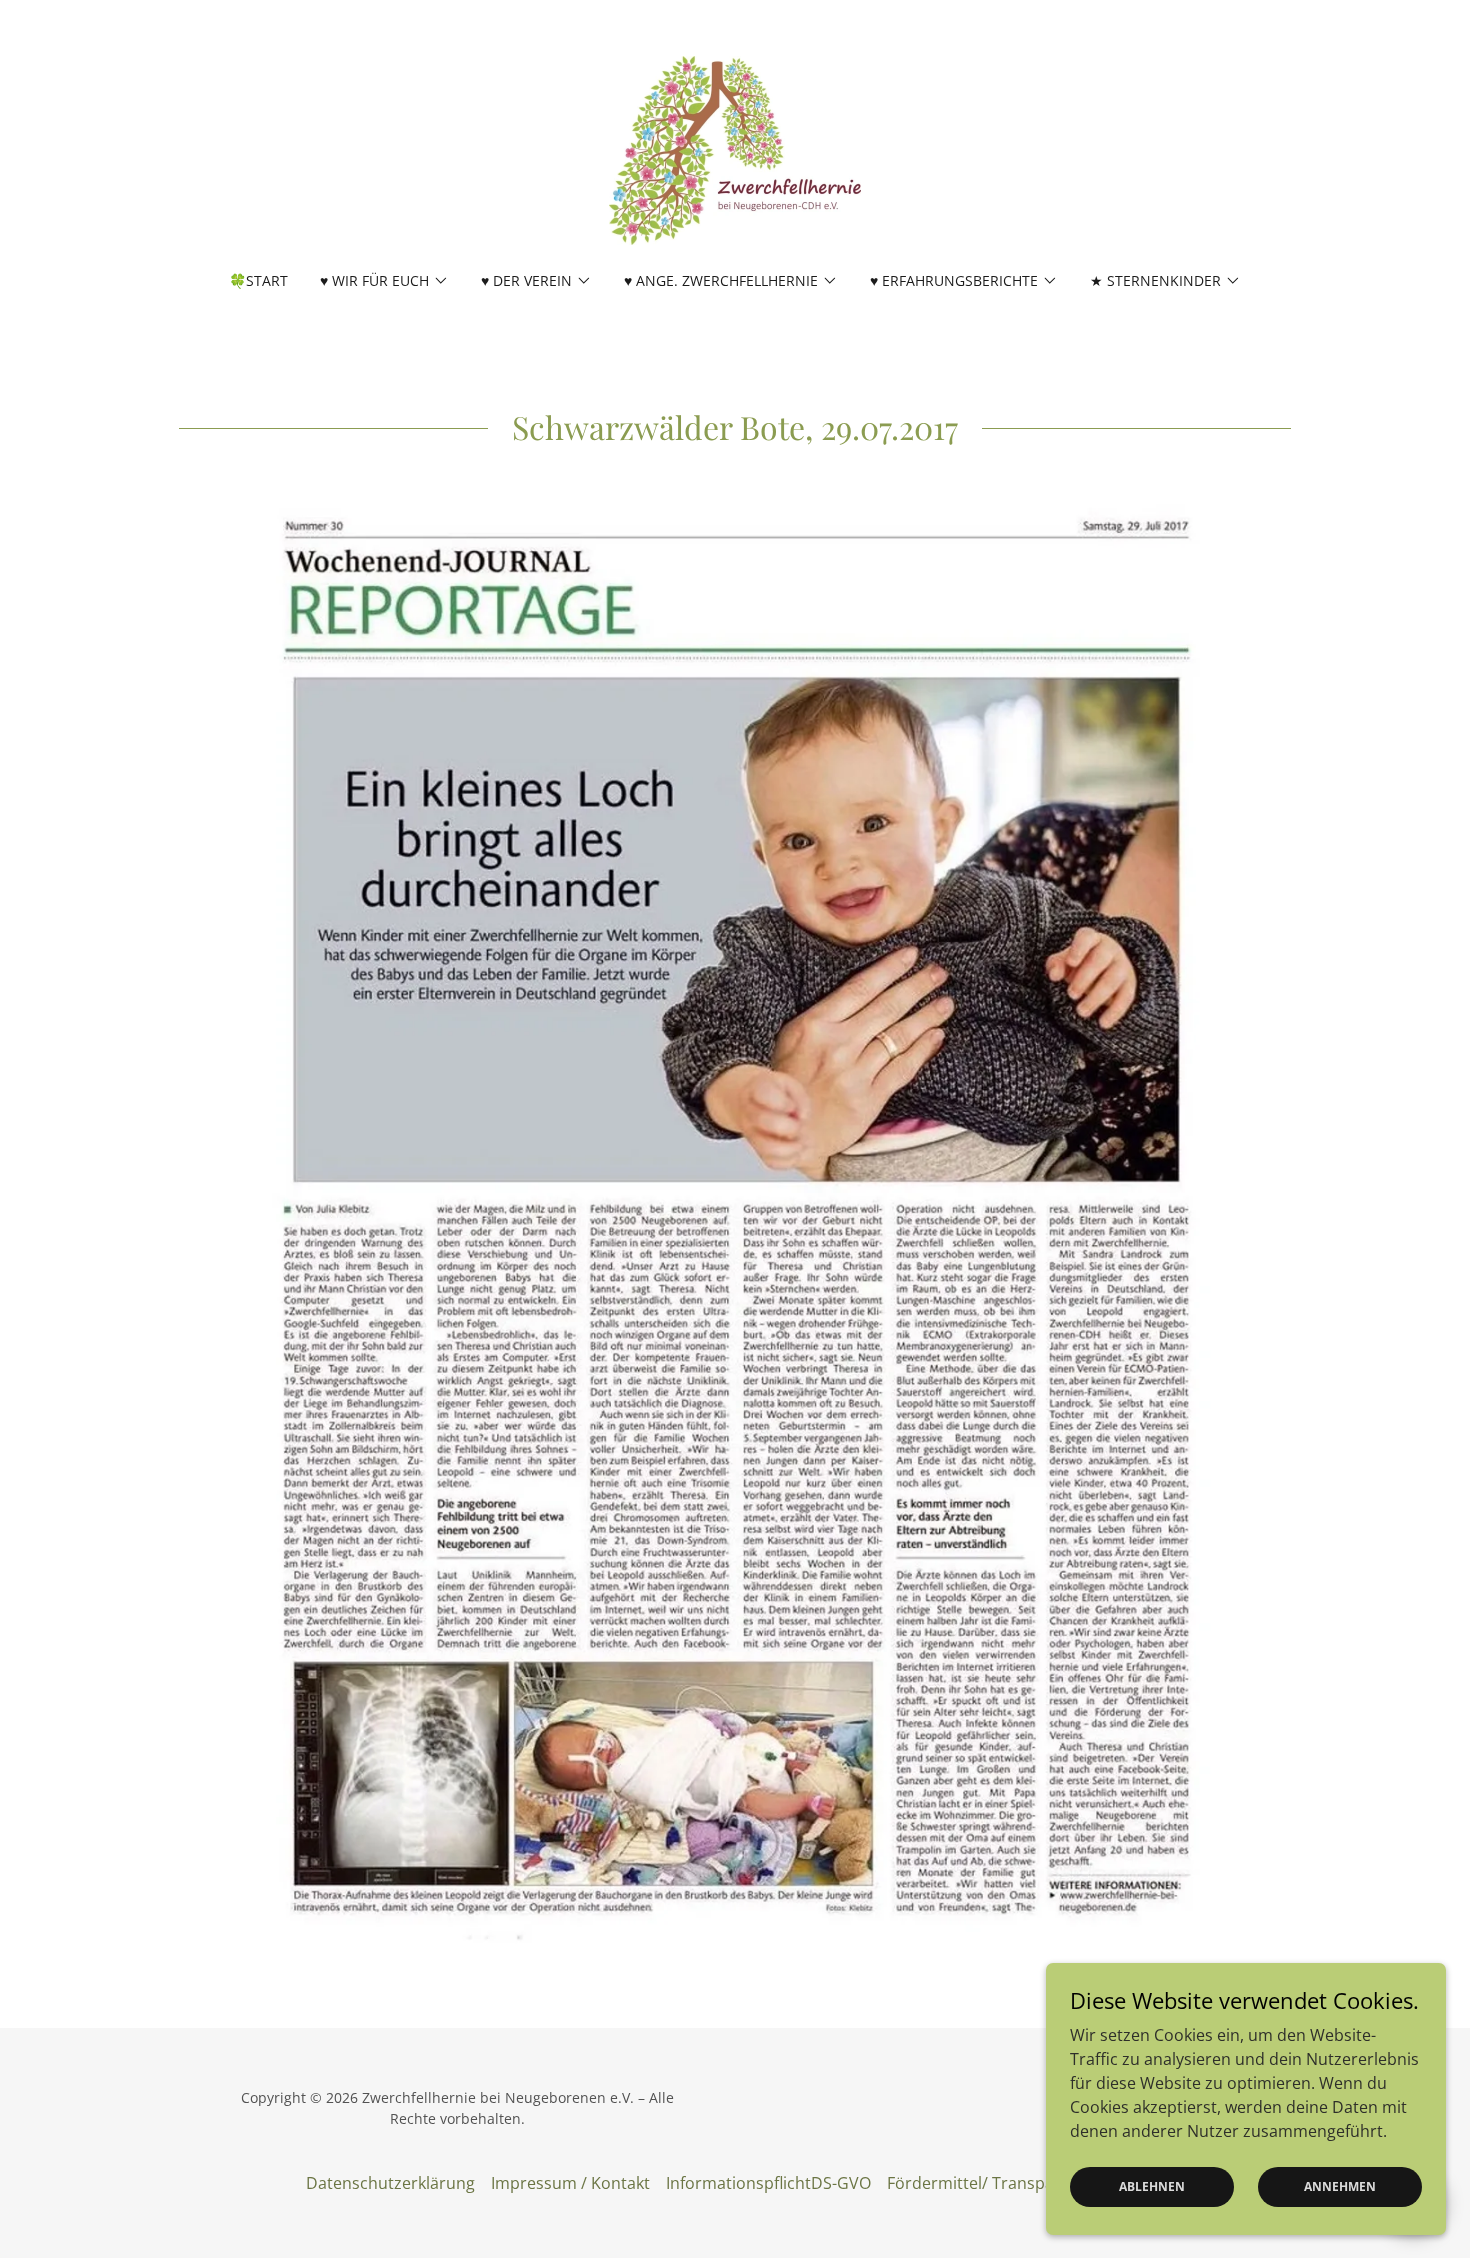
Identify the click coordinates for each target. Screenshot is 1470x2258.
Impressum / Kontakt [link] (570, 2183)
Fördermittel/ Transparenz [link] (987, 2183)
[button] (384, 281)
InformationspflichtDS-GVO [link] (768, 2183)
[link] (735, 149)
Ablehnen (1152, 2186)
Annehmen (1340, 2186)
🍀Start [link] (258, 280)
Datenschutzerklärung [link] (390, 2183)
